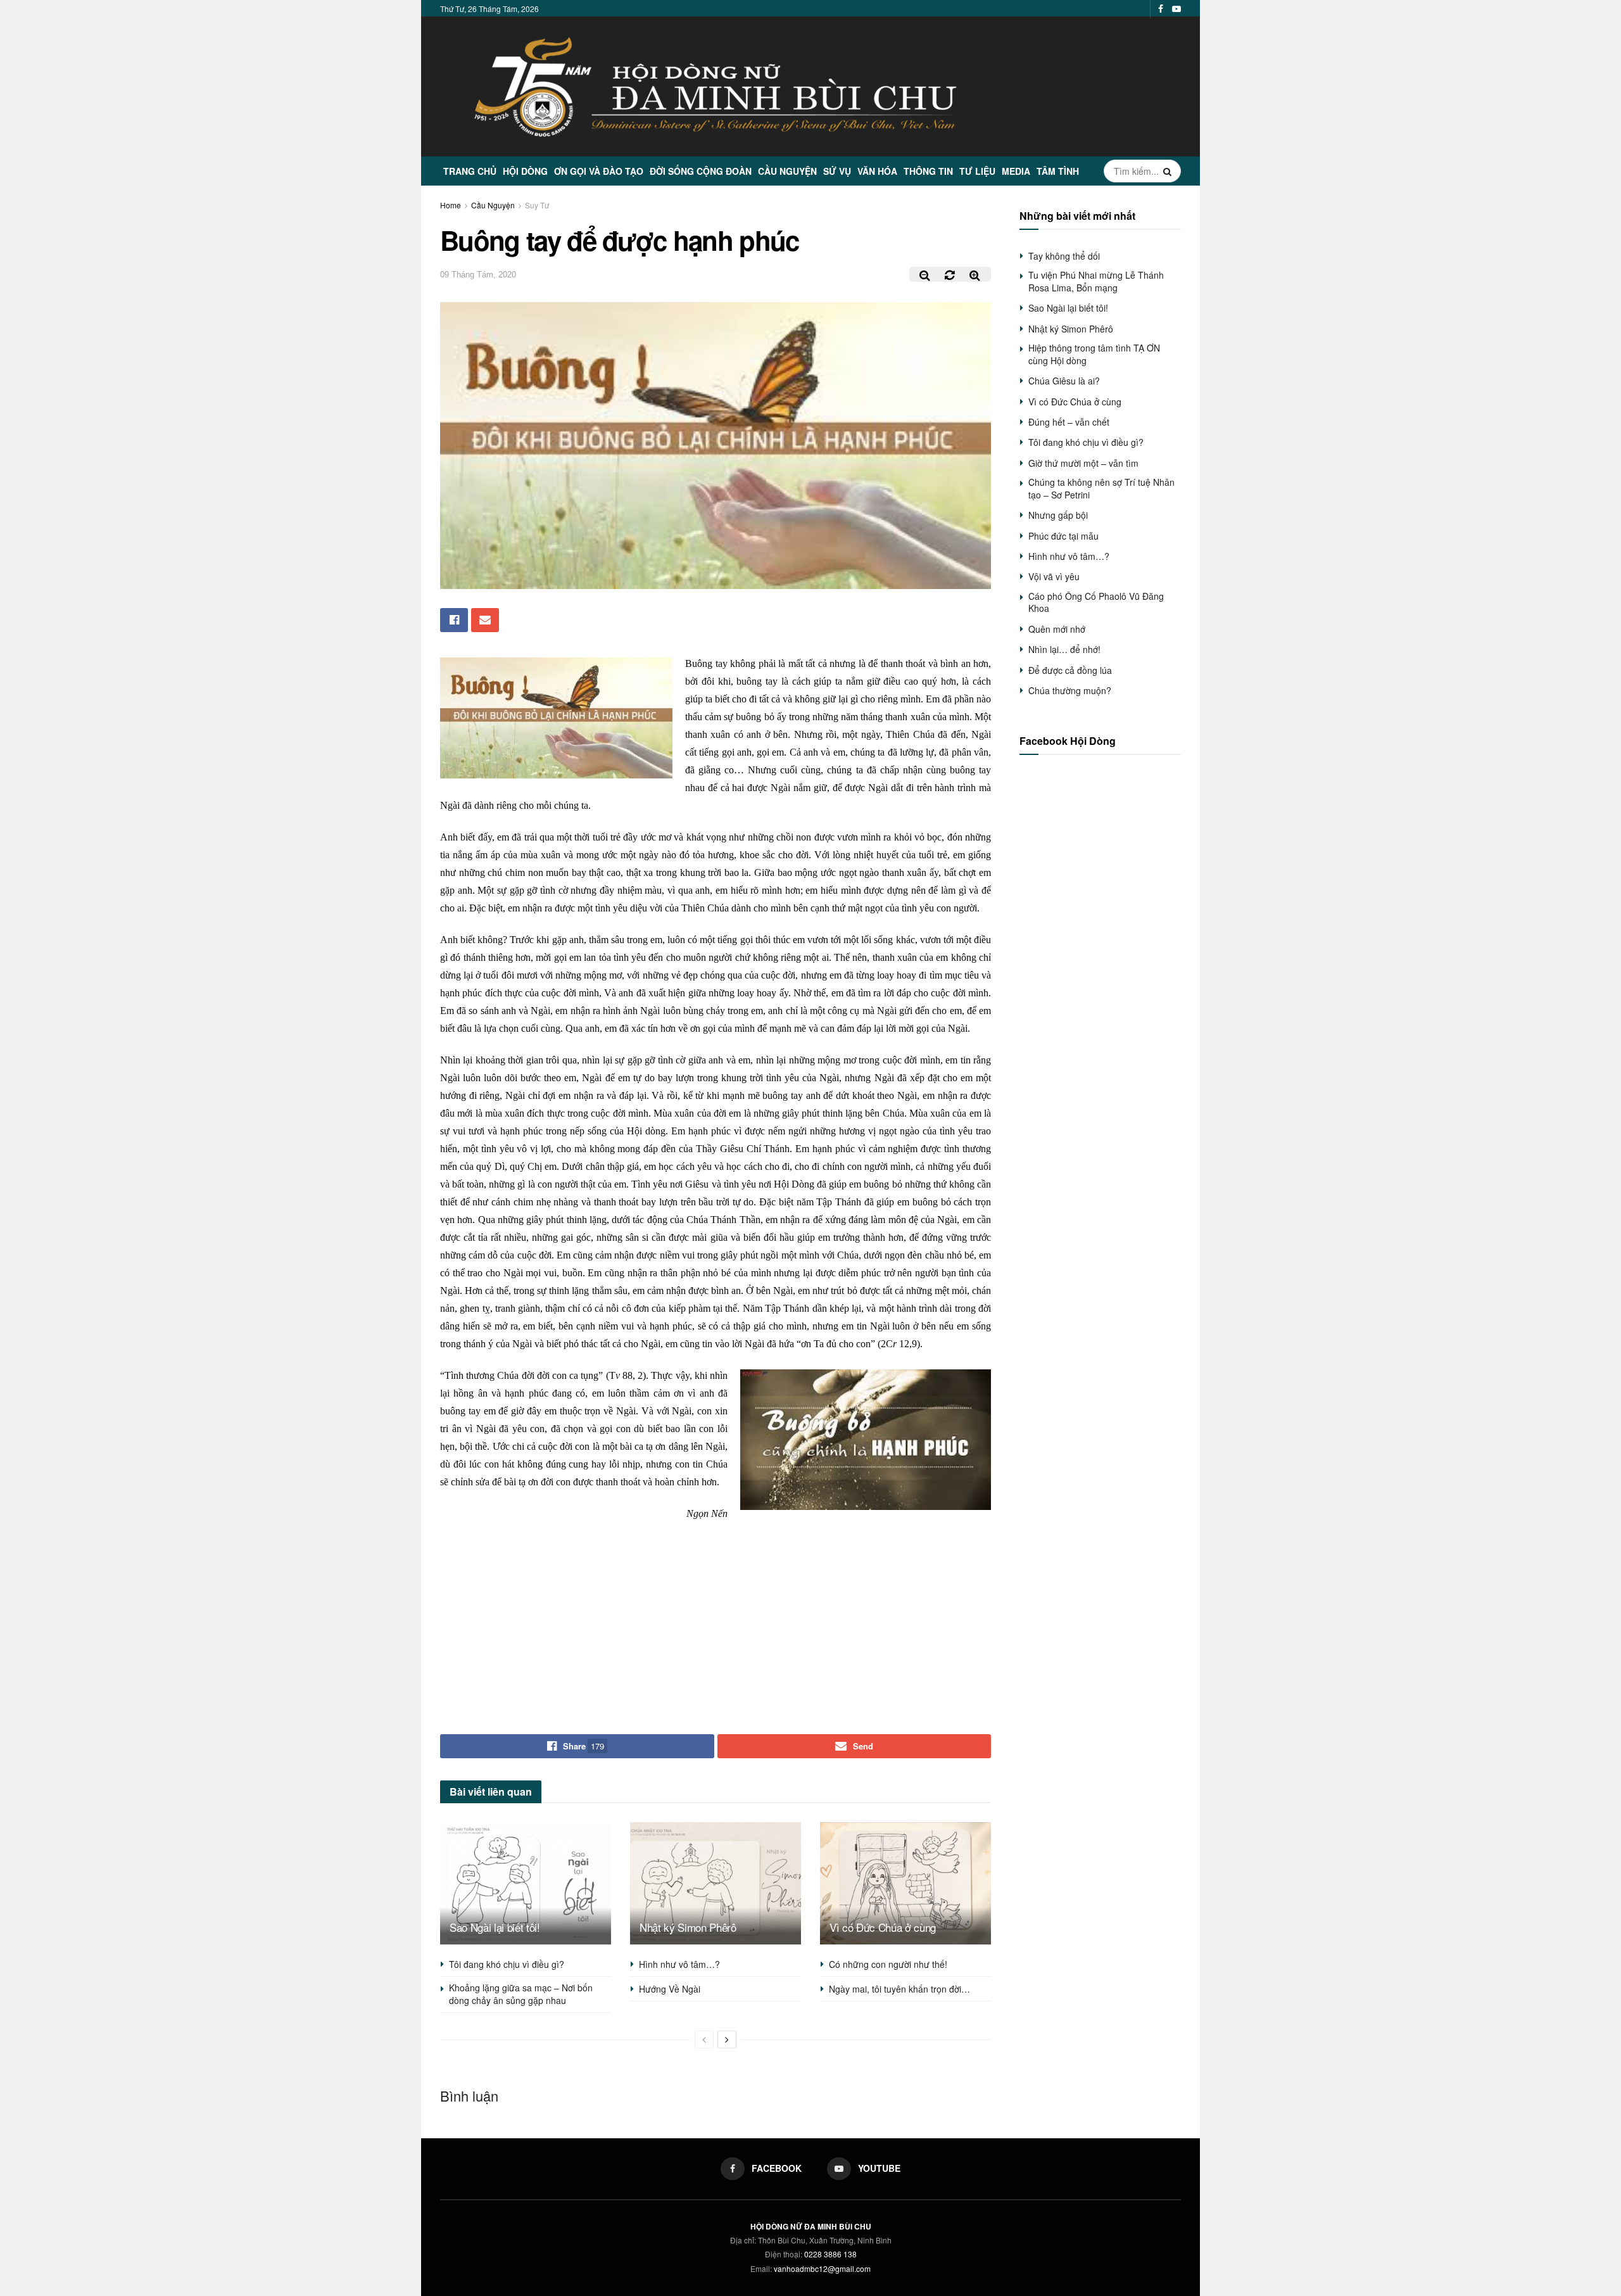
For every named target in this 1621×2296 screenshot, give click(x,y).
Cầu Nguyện (787, 171)
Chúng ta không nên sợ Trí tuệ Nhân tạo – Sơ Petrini (1101, 488)
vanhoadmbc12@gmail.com (822, 2268)
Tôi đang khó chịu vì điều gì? (507, 1964)
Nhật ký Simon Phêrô (688, 1927)
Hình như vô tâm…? (679, 1964)
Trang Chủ (470, 171)
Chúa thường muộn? (1070, 690)
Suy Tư (537, 205)
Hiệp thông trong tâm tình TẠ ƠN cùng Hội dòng (1094, 354)
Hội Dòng (525, 171)
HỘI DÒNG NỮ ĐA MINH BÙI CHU (811, 2226)
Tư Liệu (977, 171)
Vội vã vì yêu (1054, 576)
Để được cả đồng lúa (1070, 670)
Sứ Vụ (837, 171)
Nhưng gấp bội (1058, 515)
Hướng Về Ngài (670, 1989)
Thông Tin (928, 171)
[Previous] (704, 2039)
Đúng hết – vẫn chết (1069, 422)
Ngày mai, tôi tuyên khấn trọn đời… (899, 1989)
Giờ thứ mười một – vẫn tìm (1083, 463)
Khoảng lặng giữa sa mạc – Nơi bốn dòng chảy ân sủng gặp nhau (521, 1994)
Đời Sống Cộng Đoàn (701, 171)
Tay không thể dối (1064, 256)
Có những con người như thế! (888, 1964)
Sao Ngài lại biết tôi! (495, 1927)
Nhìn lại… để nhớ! (1064, 649)
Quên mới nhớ (1057, 629)
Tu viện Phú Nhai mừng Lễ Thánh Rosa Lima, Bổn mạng (1096, 281)
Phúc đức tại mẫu (1063, 536)
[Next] (727, 2039)
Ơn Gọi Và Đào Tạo (599, 171)
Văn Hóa (877, 171)
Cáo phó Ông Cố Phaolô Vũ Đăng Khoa (1096, 602)
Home (451, 205)
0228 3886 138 (830, 2254)
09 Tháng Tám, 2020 (478, 275)
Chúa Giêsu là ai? (1064, 381)
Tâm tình (1058, 171)
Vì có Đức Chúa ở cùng (883, 1927)
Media (1016, 171)
